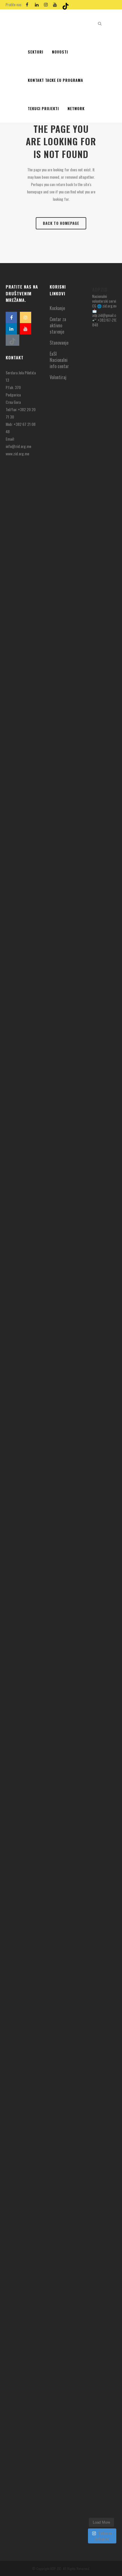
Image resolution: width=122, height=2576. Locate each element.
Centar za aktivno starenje (58, 325)
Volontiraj (58, 377)
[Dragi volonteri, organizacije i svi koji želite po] (101, 1157)
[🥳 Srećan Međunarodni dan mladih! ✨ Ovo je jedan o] (101, 459)
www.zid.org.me (17, 453)
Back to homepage (61, 223)
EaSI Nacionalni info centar (59, 360)
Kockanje (57, 308)
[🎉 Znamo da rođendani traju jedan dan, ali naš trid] (101, 2402)
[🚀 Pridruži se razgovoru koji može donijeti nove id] (101, 668)
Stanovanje (59, 343)
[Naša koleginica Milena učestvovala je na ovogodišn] (101, 2101)
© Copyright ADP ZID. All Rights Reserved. (61, 2568)
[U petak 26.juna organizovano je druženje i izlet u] (101, 1738)
